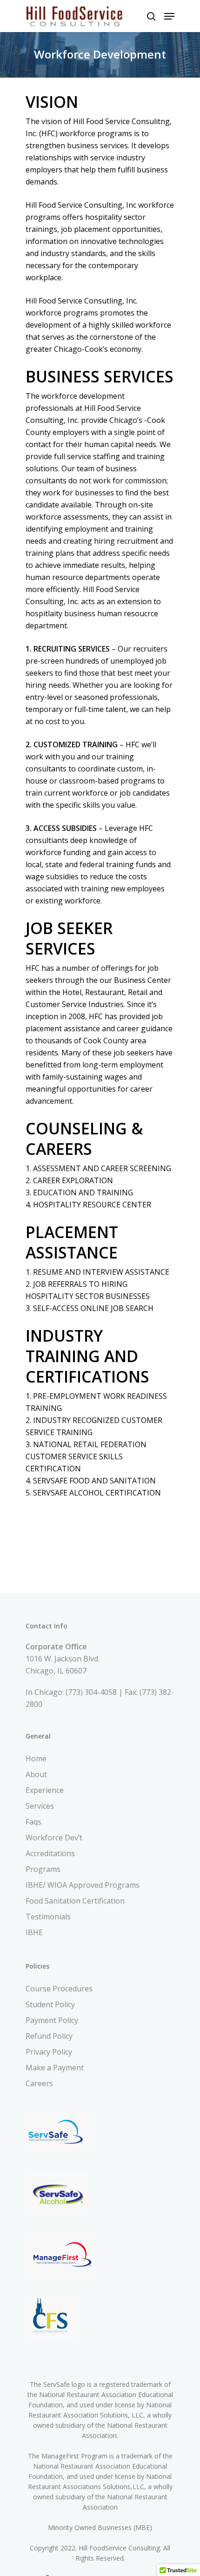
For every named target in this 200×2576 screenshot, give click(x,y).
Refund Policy (49, 2036)
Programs (43, 1869)
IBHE (34, 1932)
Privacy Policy (49, 2052)
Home (36, 1759)
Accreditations (50, 1853)
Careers (39, 2083)
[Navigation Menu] (169, 16)
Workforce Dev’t (54, 1838)
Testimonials (48, 1917)
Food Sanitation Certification (75, 1901)
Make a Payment (55, 2068)
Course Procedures (59, 1989)
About (36, 1774)
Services (40, 1806)
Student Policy (50, 2004)
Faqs (33, 1822)
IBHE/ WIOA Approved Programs (83, 1885)
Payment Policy (52, 2020)
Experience (45, 1790)
